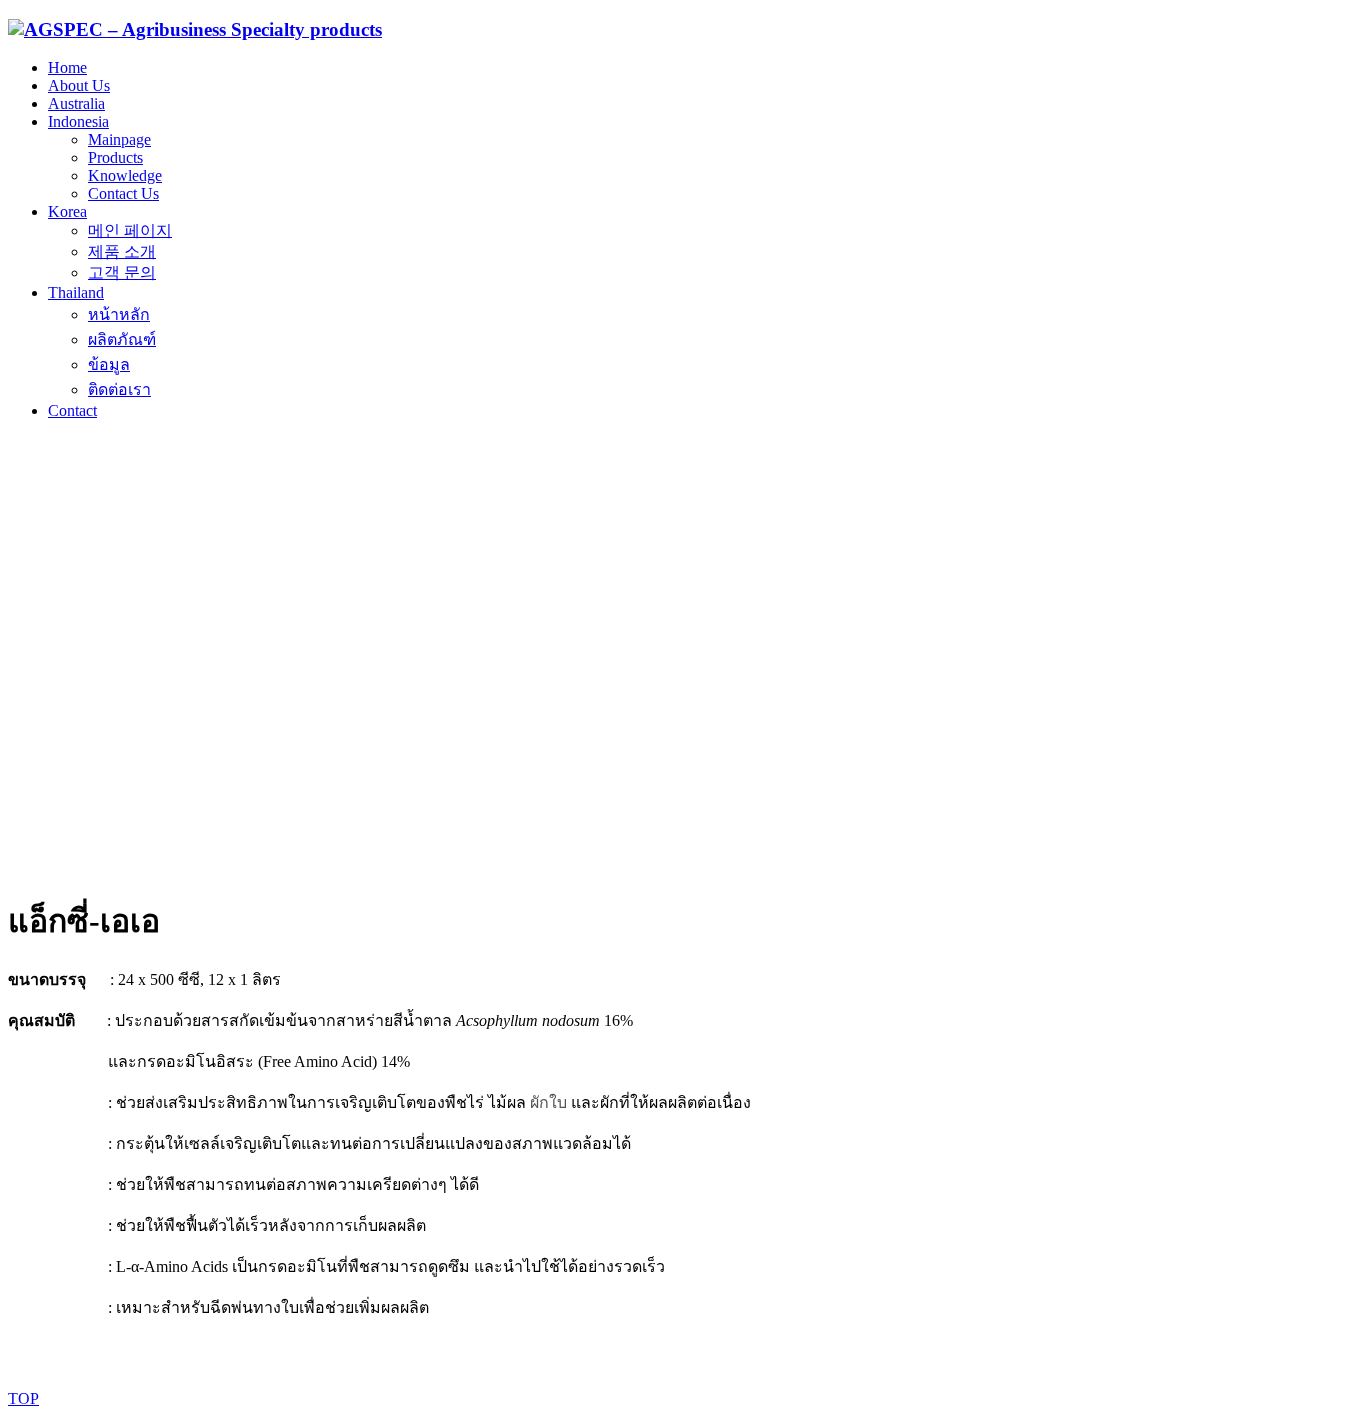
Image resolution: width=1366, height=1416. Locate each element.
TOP (23, 1398)
